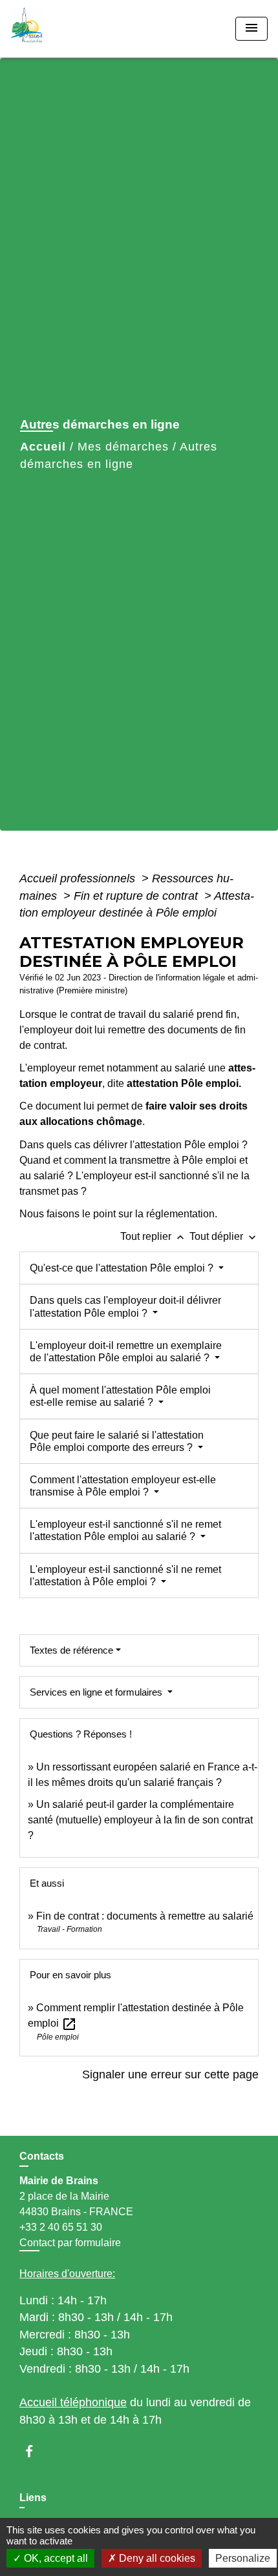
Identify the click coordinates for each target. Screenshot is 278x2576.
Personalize (243, 2558)
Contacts (42, 2156)
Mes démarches (123, 447)
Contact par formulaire (70, 2243)
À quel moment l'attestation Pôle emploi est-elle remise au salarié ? (120, 1396)
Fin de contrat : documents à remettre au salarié (145, 1916)
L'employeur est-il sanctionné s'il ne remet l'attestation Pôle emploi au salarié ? (125, 1530)
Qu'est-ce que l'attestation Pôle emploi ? (123, 1268)
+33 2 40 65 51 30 (61, 2227)
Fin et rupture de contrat (137, 896)
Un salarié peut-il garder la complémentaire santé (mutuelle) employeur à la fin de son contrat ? (140, 1820)
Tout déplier (224, 1236)
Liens (33, 2498)
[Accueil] (59, 29)
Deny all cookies (156, 2558)
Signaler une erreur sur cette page (170, 2074)
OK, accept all (55, 2558)
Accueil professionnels (79, 878)
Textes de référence (71, 1650)
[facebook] (35, 2451)
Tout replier (154, 1236)
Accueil (43, 447)
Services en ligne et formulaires (97, 1692)
